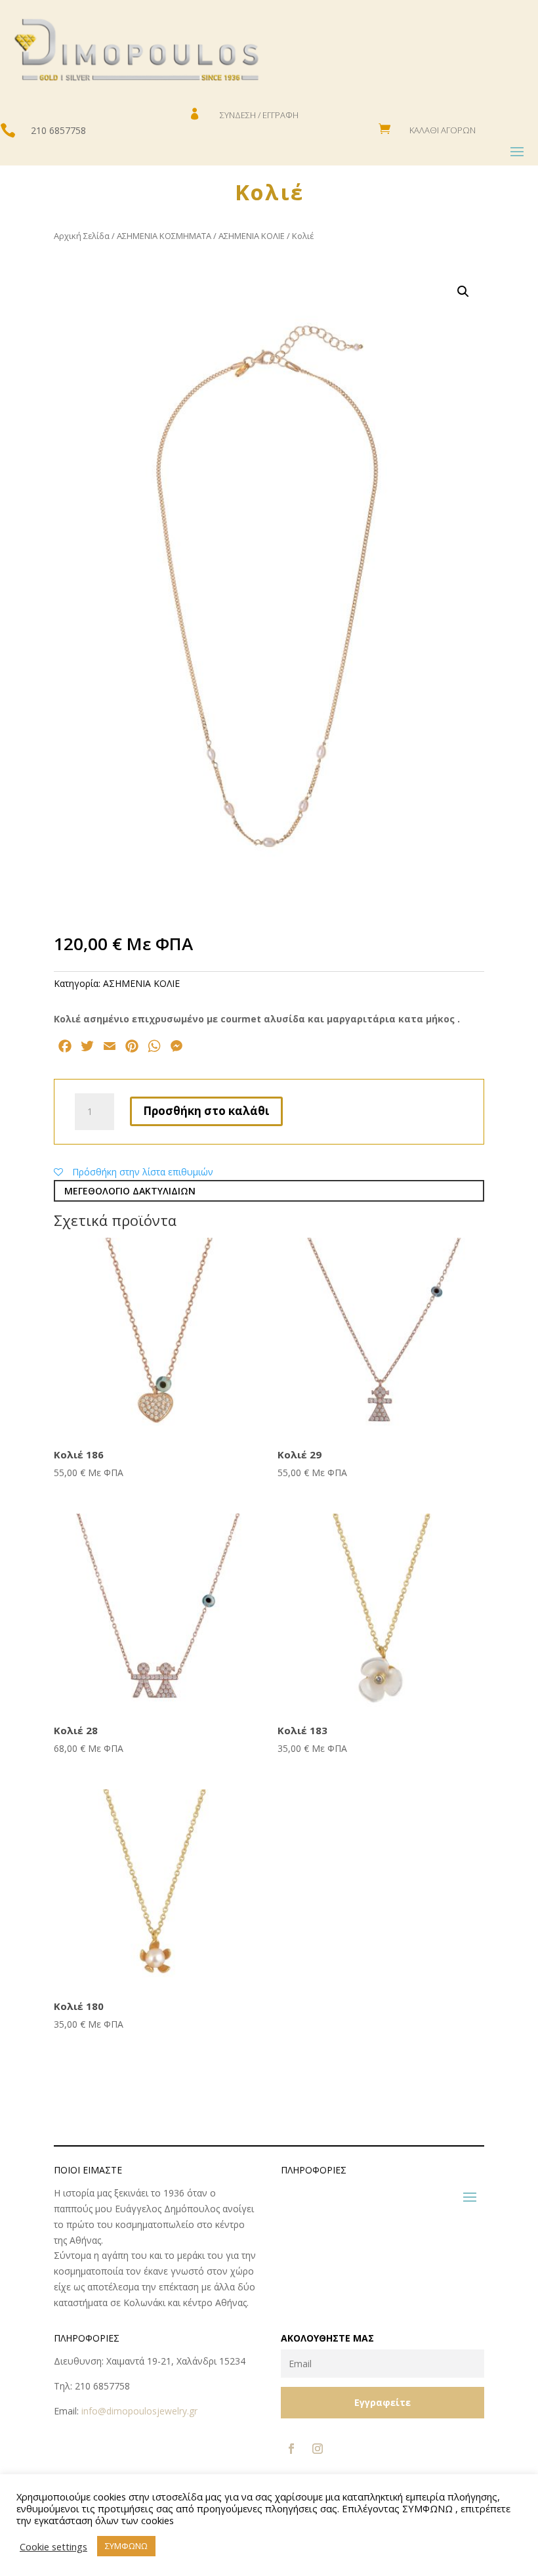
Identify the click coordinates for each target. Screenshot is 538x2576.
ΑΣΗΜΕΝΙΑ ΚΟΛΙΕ (252, 236)
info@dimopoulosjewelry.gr (139, 2411)
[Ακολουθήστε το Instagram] (318, 2449)
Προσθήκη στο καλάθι (206, 1111)
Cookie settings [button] (53, 2546)
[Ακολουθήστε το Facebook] (291, 2449)
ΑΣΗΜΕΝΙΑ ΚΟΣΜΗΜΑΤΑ (164, 236)
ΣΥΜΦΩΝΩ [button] (126, 2546)
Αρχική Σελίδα (82, 236)
